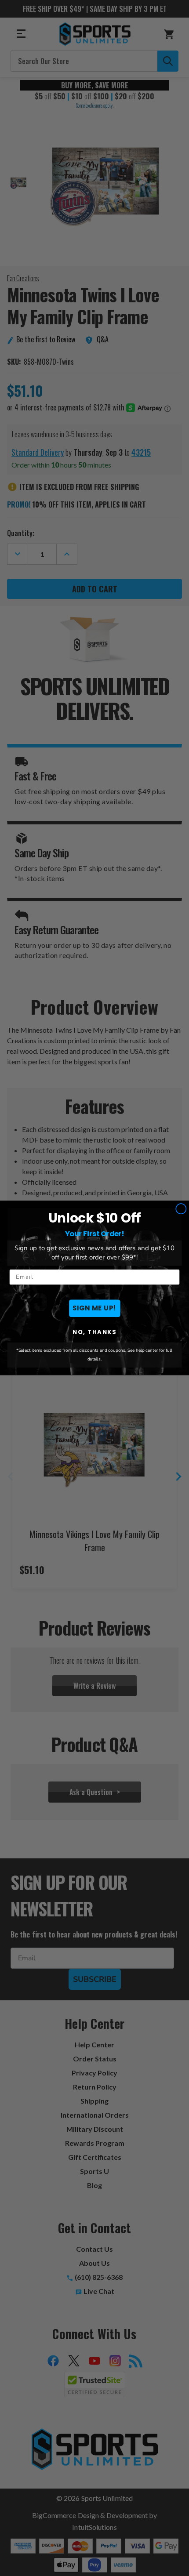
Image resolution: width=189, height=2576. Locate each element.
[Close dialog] (181, 1209)
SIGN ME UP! (94, 1308)
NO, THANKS (94, 1332)
